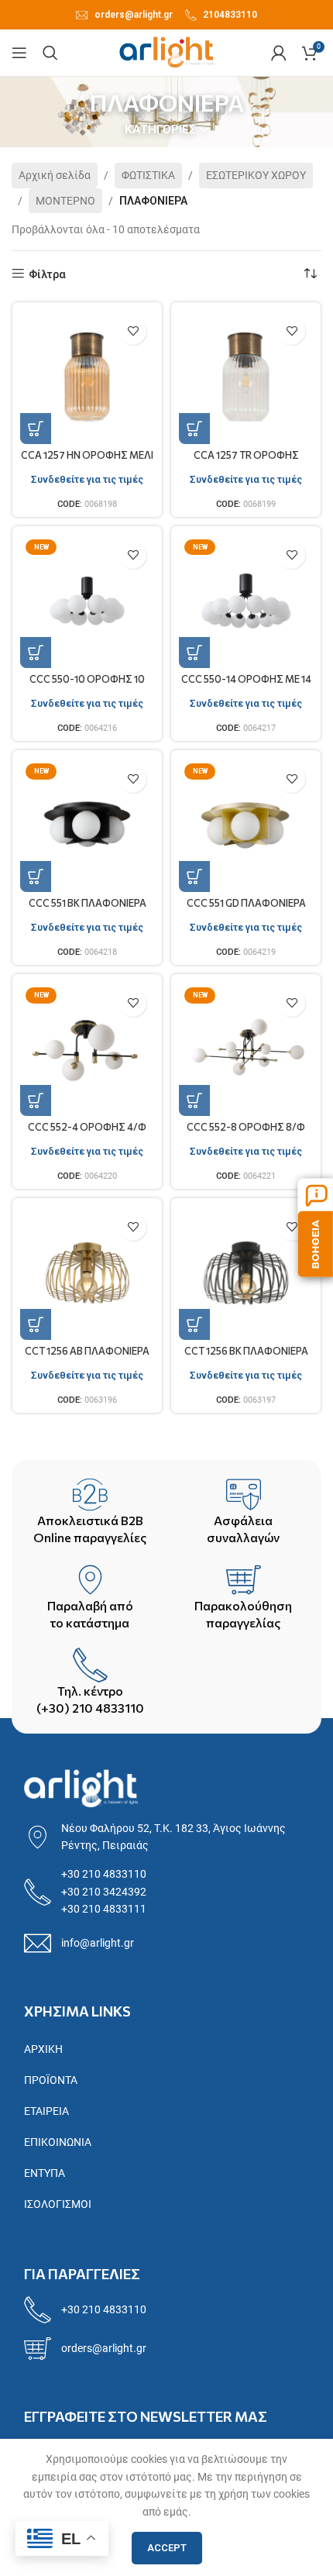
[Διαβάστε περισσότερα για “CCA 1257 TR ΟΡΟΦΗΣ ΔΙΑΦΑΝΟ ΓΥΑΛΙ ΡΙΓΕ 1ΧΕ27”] (194, 429)
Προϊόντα (51, 2080)
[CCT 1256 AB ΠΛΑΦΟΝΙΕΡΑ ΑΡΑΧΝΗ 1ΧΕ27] (87, 1273)
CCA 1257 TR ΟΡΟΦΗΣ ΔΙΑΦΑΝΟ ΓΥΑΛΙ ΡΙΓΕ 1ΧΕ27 (246, 461)
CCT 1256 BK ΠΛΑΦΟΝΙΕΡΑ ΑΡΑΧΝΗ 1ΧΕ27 (246, 1357)
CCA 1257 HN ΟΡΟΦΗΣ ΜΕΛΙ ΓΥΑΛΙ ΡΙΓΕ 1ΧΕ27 (87, 461)
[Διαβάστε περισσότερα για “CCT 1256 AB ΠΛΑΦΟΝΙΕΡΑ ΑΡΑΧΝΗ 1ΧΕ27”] (36, 1324)
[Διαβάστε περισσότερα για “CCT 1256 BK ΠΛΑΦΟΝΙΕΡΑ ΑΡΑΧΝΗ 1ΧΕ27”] (194, 1324)
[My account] (279, 53)
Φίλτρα (47, 274)
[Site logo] (167, 52)
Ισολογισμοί (58, 2204)
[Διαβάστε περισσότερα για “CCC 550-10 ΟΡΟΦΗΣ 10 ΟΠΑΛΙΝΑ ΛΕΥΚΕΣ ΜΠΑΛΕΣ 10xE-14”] (36, 653)
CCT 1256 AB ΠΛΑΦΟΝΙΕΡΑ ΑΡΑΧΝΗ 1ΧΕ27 (87, 1357)
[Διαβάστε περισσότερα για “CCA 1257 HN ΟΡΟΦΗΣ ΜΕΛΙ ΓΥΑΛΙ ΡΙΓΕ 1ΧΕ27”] (36, 429)
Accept (167, 2548)
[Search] (50, 53)
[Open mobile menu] (19, 53)
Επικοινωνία (58, 2142)
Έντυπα (45, 2173)
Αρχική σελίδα (55, 175)
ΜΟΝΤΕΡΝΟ (65, 201)
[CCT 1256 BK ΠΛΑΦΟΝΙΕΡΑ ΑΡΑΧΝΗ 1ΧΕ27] (246, 1273)
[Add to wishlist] (133, 331)
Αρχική (43, 2049)
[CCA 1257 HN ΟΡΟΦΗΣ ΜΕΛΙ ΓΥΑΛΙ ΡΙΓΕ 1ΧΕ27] (87, 377)
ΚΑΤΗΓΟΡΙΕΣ (160, 130)
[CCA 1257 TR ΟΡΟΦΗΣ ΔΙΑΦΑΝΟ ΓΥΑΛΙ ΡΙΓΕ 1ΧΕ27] (246, 377)
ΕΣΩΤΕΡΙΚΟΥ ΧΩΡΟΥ (256, 175)
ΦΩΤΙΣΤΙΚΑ (148, 175)
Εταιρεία (46, 2111)
